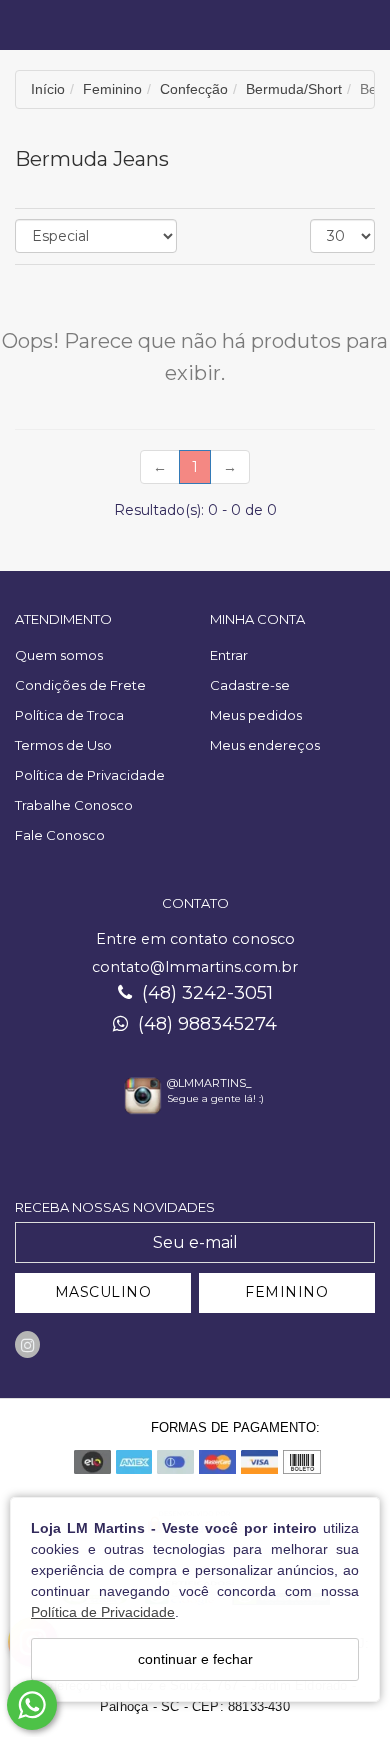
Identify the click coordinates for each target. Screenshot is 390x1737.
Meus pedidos (256, 715)
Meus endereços (265, 745)
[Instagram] (27, 1344)
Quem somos (59, 655)
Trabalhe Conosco (74, 805)
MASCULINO (103, 1292)
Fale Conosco (60, 835)
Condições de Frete (80, 685)
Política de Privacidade (103, 1612)
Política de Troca (69, 715)
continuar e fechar (195, 1659)
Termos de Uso (63, 745)
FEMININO (286, 1292)
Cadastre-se (250, 685)
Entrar (229, 655)
